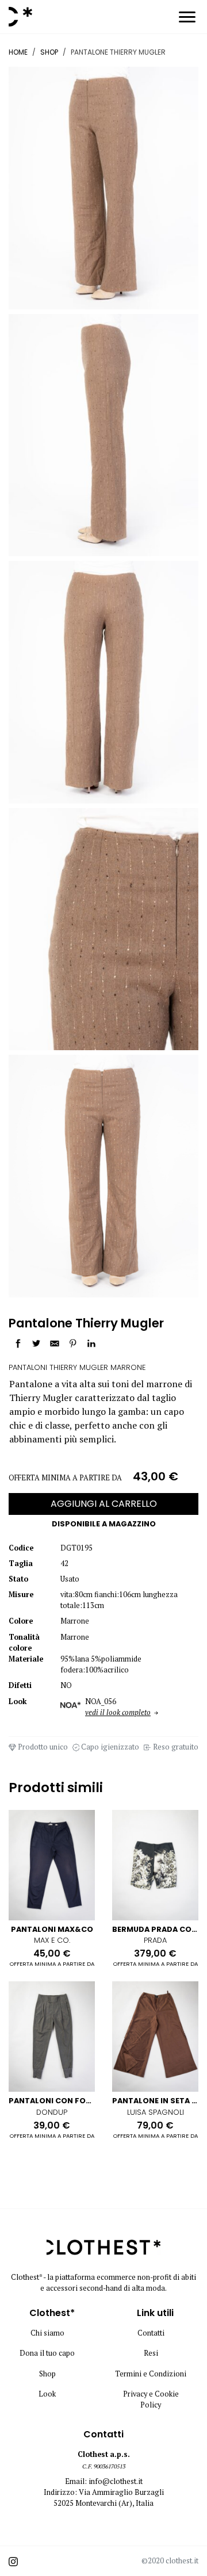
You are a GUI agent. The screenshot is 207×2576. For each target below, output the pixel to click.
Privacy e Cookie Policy (151, 2399)
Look (47, 2394)
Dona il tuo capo (47, 2353)
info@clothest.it (116, 2481)
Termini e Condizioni (151, 2374)
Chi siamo (47, 2333)
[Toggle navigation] (187, 19)
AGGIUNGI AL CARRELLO (104, 1504)
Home (18, 52)
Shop (49, 52)
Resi (151, 2353)
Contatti (151, 2333)
